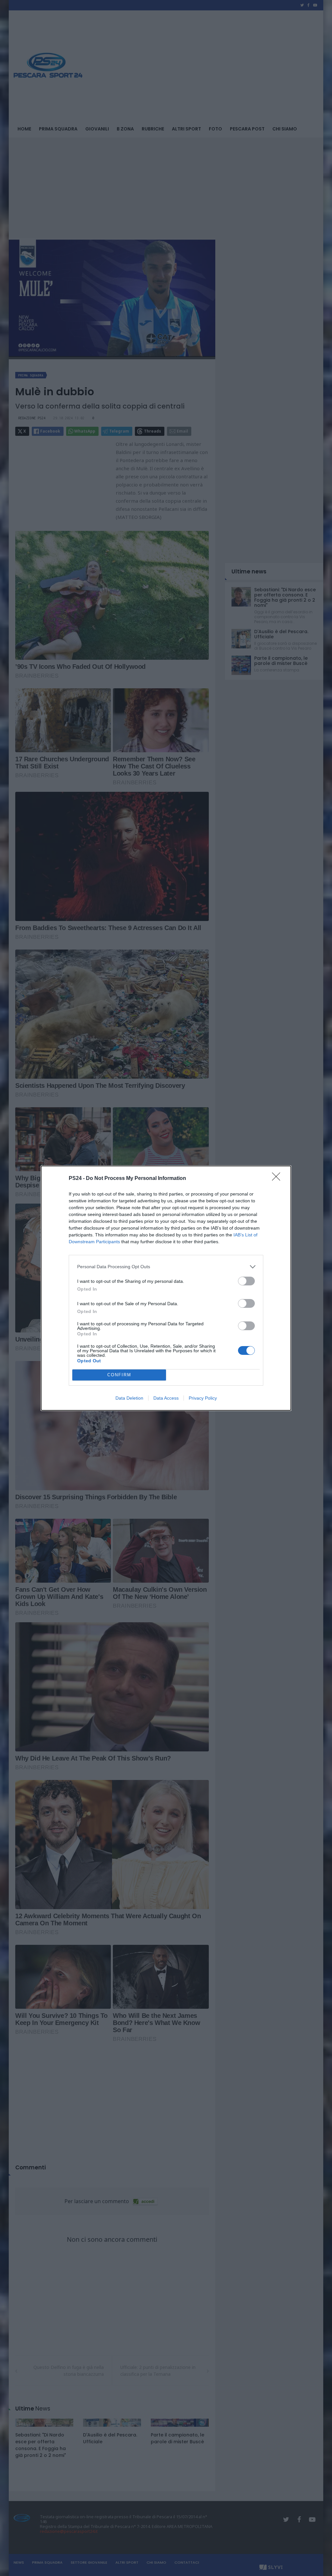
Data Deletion (129, 1398)
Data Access (166, 1398)
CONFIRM (119, 1375)
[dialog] (166, 1288)
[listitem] (166, 1267)
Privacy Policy (203, 1398)
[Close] (278, 1179)
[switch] (246, 1281)
